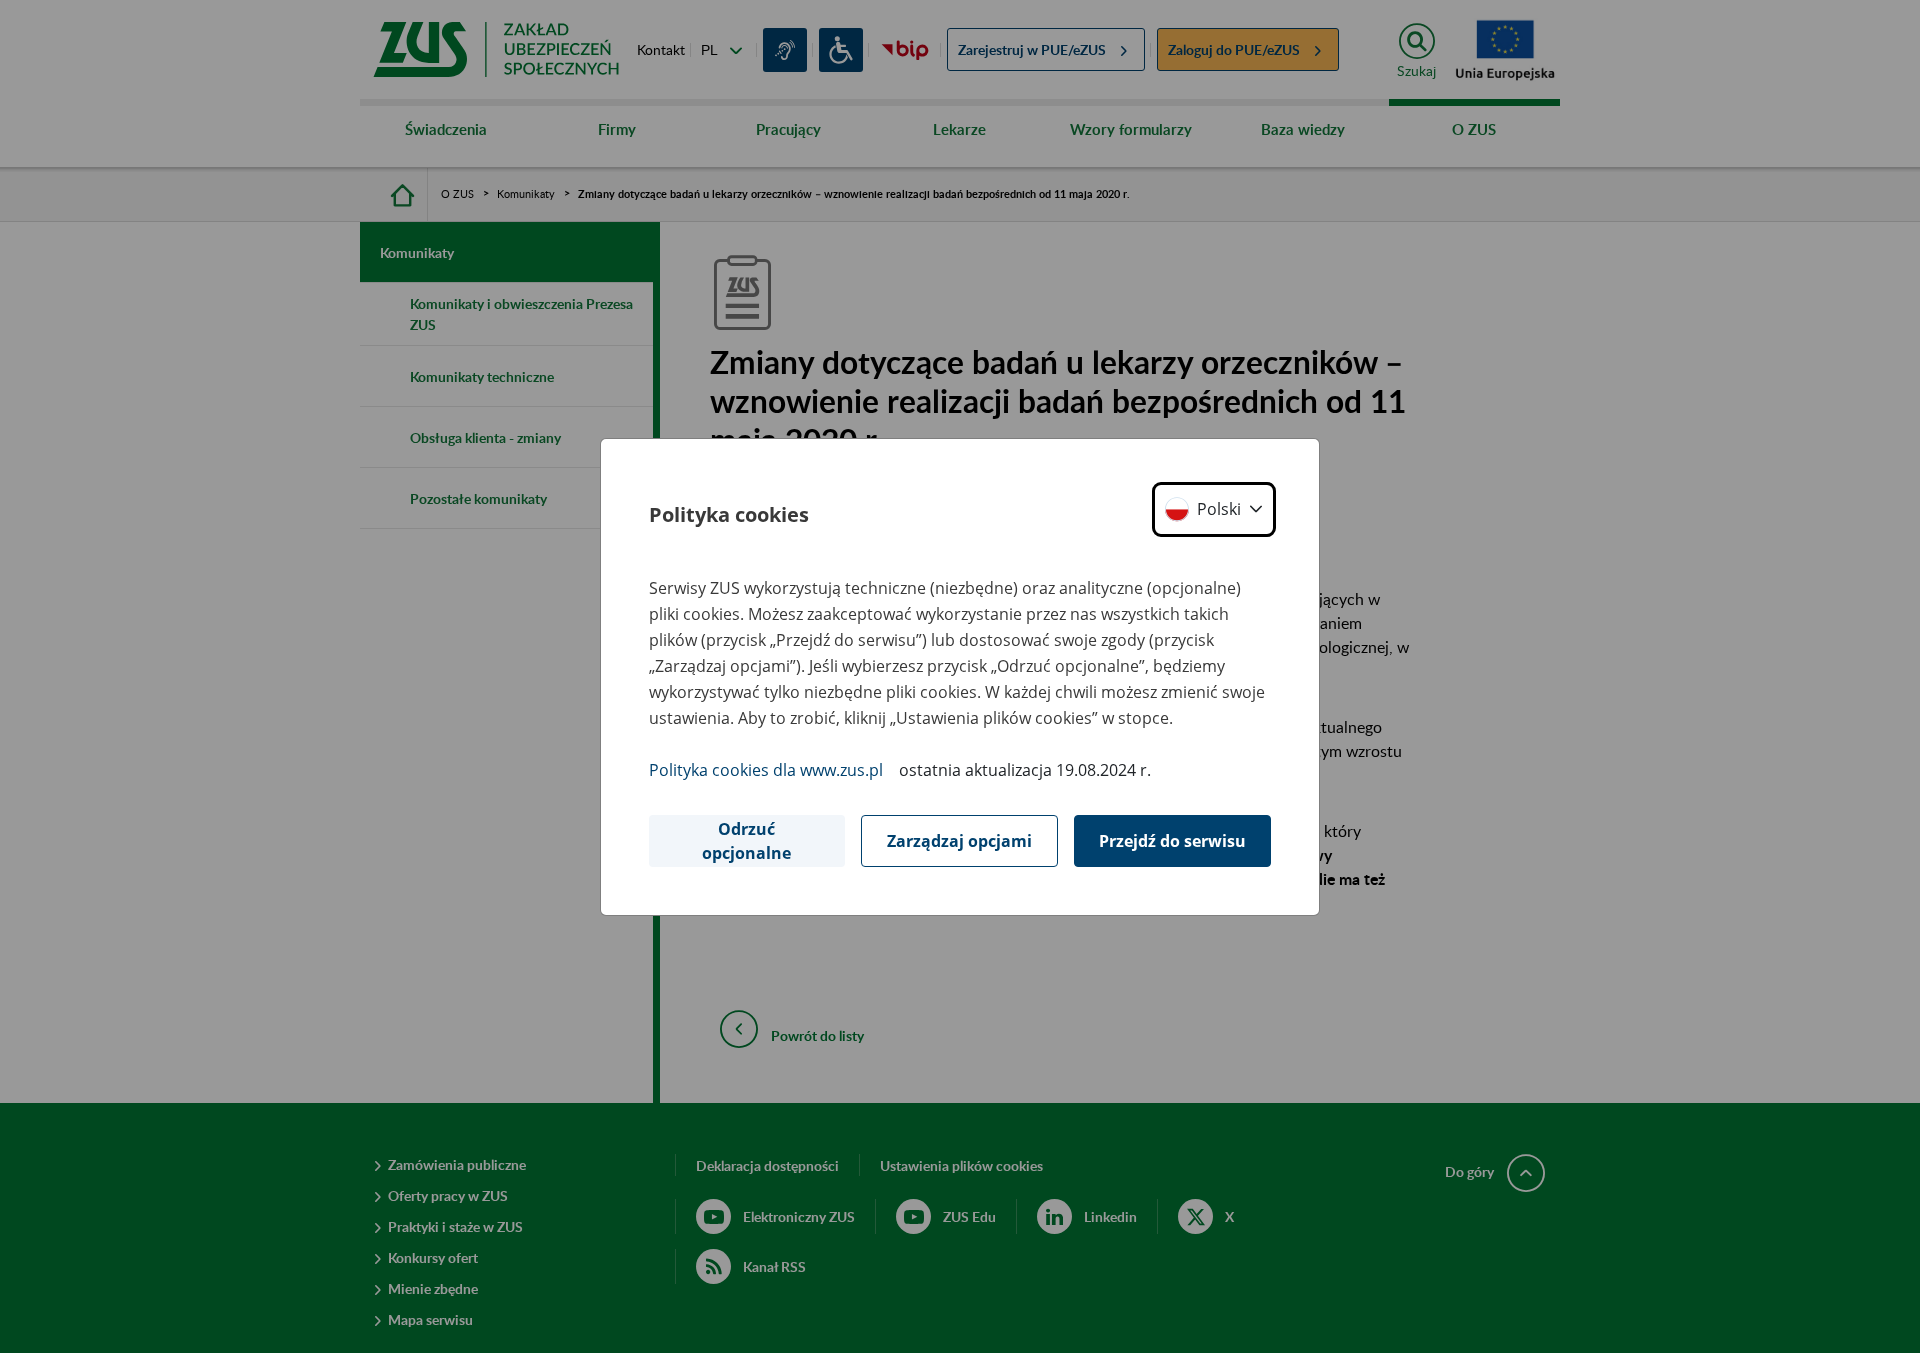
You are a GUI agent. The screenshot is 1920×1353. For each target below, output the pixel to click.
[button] (1214, 509)
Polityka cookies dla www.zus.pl (766, 770)
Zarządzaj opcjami (959, 841)
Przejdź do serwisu (1172, 841)
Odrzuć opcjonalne (746, 841)
